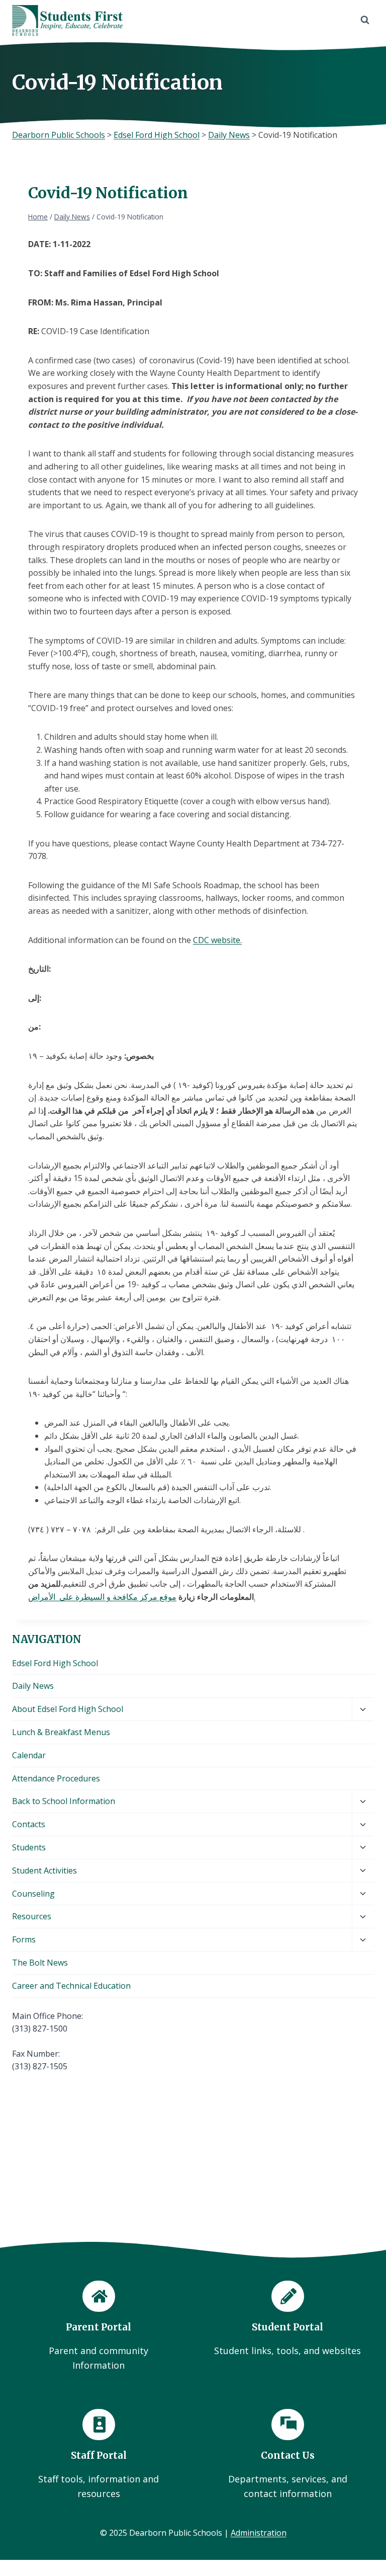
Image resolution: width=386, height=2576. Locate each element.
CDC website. (217, 940)
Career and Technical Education (71, 1986)
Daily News (33, 1686)
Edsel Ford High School (55, 1663)
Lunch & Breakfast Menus (61, 1732)
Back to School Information (64, 1801)
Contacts (29, 1824)
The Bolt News (40, 1963)
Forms (24, 1939)
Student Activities (44, 1870)
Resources (32, 1916)
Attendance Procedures (56, 1778)
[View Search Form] (365, 20)
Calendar (29, 1755)
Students (29, 1847)
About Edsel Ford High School (68, 1709)
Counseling (33, 1894)
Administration (259, 2533)
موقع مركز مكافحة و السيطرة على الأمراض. (142, 1597)
